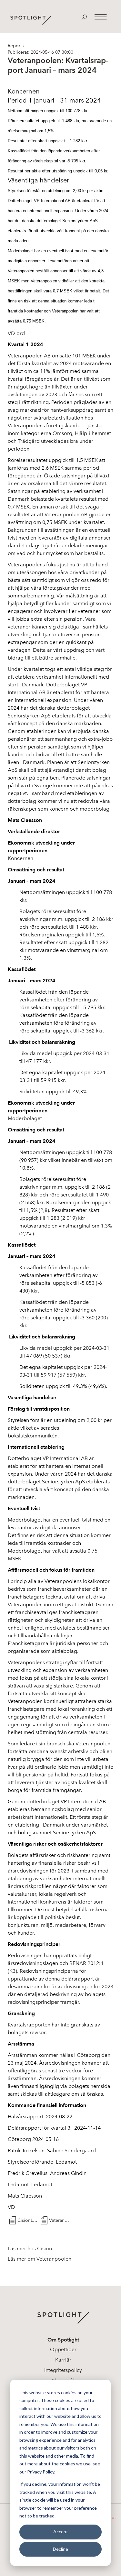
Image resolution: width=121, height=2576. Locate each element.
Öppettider (63, 2349)
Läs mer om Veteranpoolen (40, 2259)
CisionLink (28, 2220)
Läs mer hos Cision (30, 2249)
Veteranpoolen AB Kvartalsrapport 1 (59, 2220)
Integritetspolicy (63, 2370)
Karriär (63, 2360)
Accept (61, 2532)
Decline (60, 2549)
